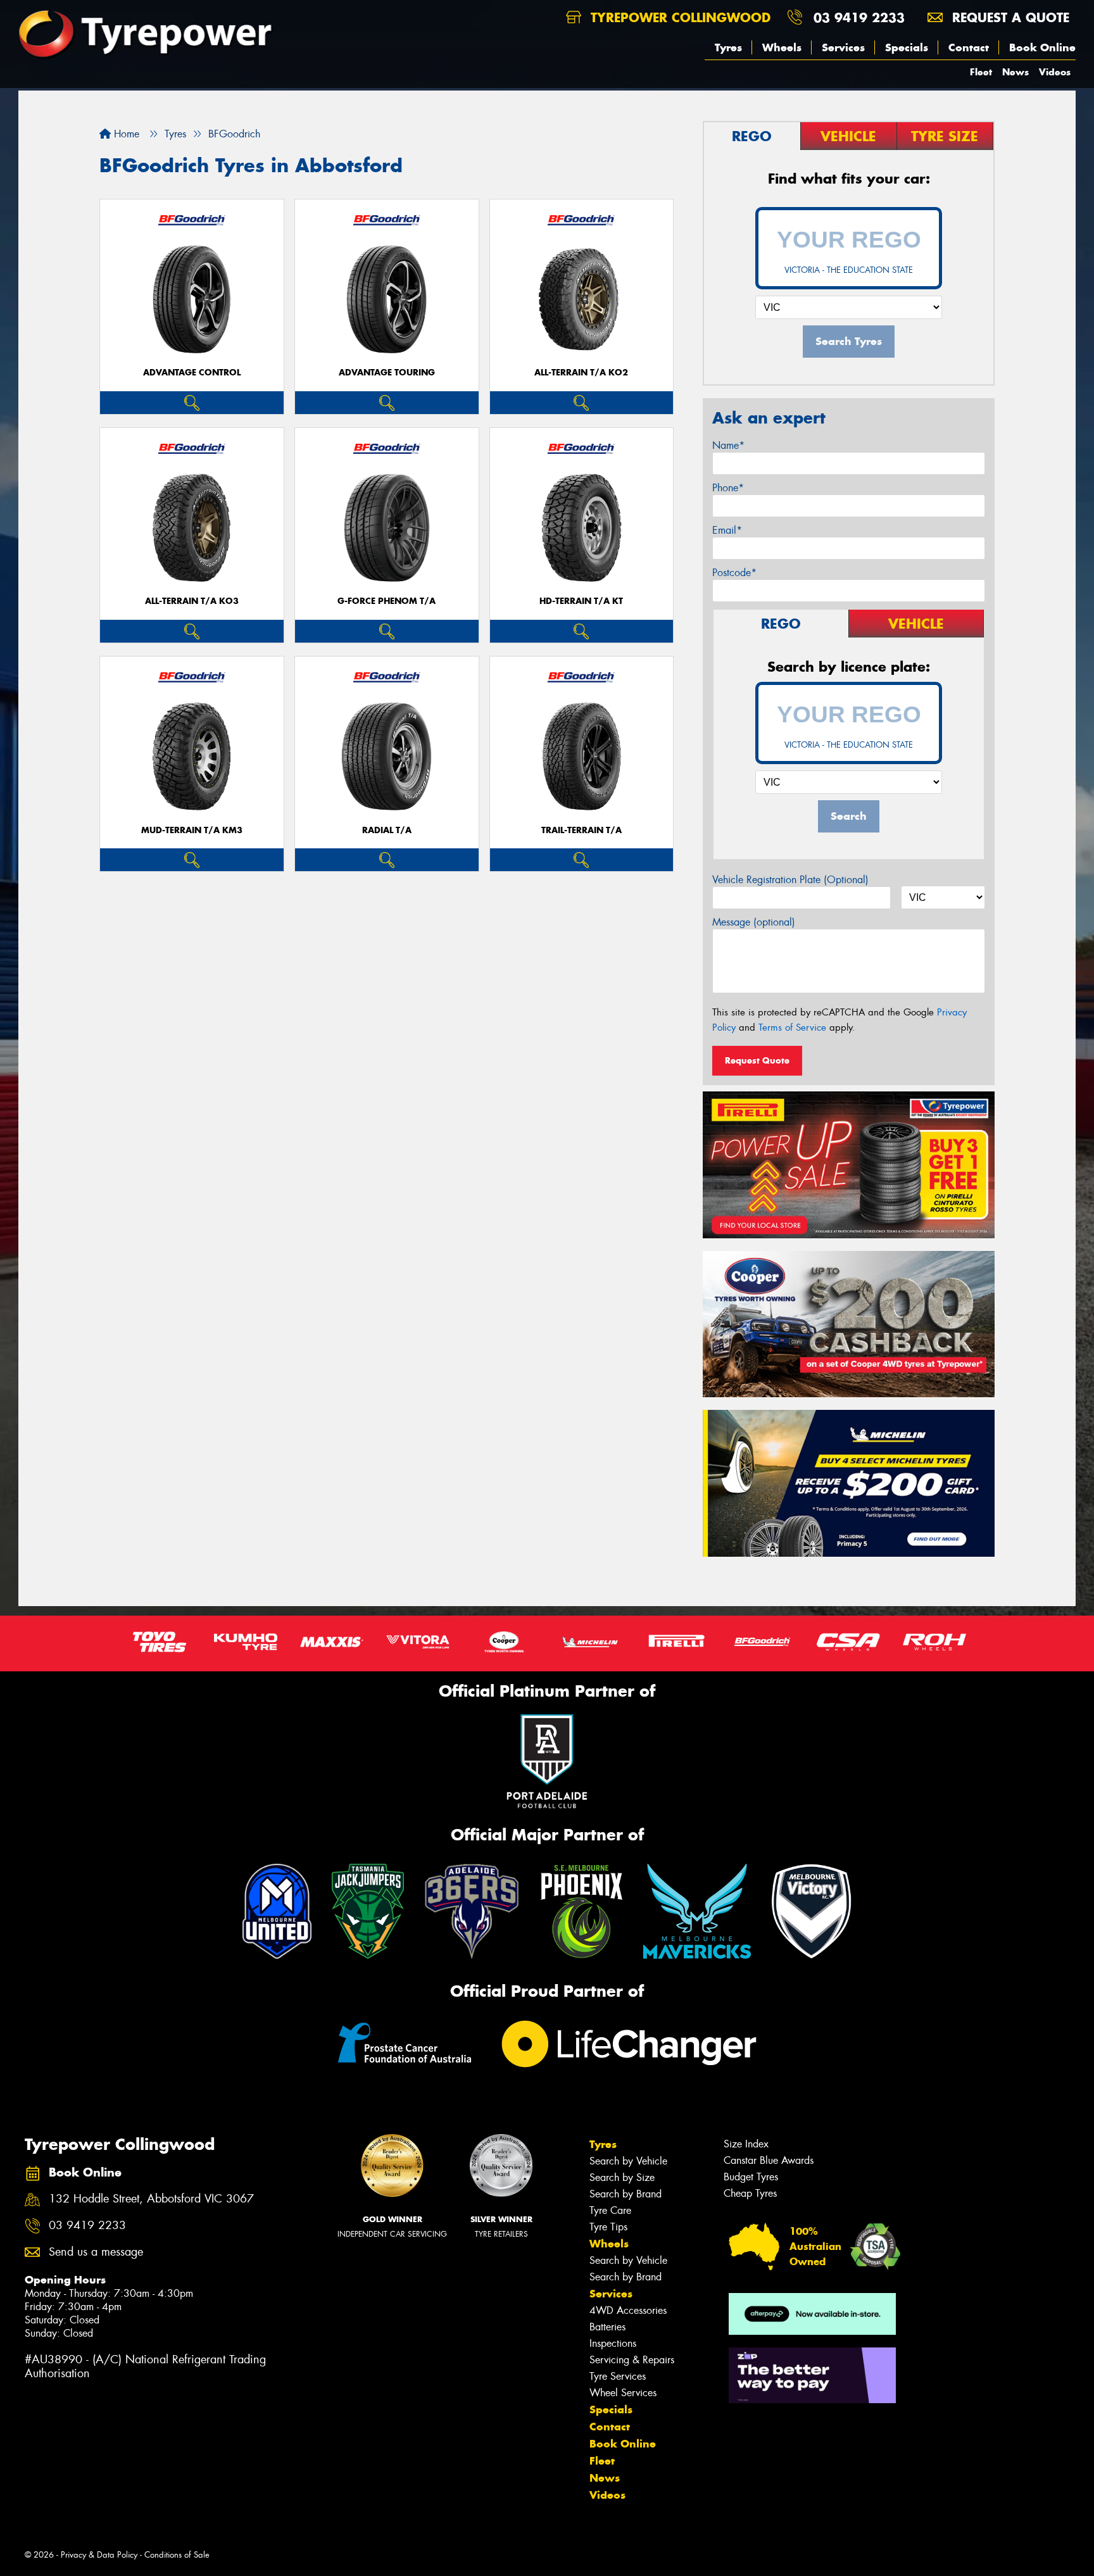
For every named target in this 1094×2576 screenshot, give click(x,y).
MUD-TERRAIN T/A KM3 (192, 830)
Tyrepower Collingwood (678, 17)
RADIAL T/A (387, 830)
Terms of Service (792, 1027)
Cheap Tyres (750, 2193)
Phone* (728, 488)
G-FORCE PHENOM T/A (387, 601)
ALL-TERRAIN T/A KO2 (581, 373)
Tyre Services (618, 2376)
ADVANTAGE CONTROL (192, 373)
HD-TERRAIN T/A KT (581, 601)
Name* (728, 445)
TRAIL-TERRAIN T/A (582, 830)
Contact (969, 47)
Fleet (981, 72)
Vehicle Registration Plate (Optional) (790, 880)
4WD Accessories (628, 2310)
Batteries (607, 2327)
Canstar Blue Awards (769, 2160)
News (1015, 72)
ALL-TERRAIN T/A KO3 (192, 601)
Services (843, 47)
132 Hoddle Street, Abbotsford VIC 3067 (151, 2199)
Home (125, 134)
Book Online (1042, 47)
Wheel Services (623, 2393)
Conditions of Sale (177, 2555)
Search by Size (622, 2177)
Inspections (613, 2343)
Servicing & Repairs (632, 2360)
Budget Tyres (751, 2177)
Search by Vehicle (628, 2161)
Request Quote (757, 1060)
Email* (727, 530)
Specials (907, 47)
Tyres (728, 47)
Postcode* (734, 573)
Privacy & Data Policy (99, 2555)
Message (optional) (754, 922)
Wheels (782, 47)
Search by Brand (626, 2194)
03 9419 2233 (859, 17)
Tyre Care (610, 2210)
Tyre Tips (608, 2227)
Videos (1055, 72)
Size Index (746, 2144)
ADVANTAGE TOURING (387, 373)
